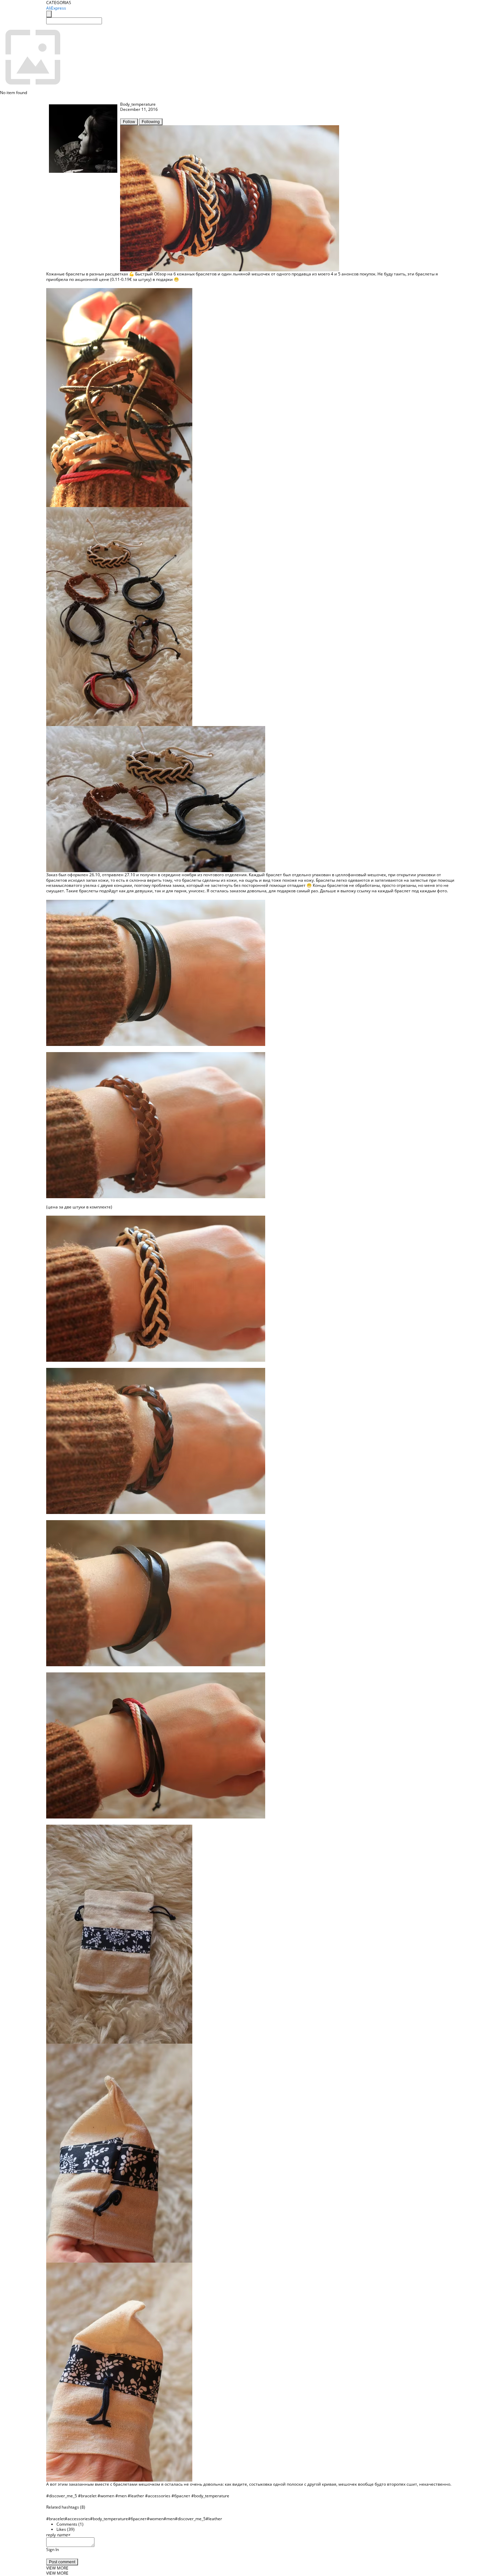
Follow (129, 122)
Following (151, 122)
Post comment (62, 2562)
